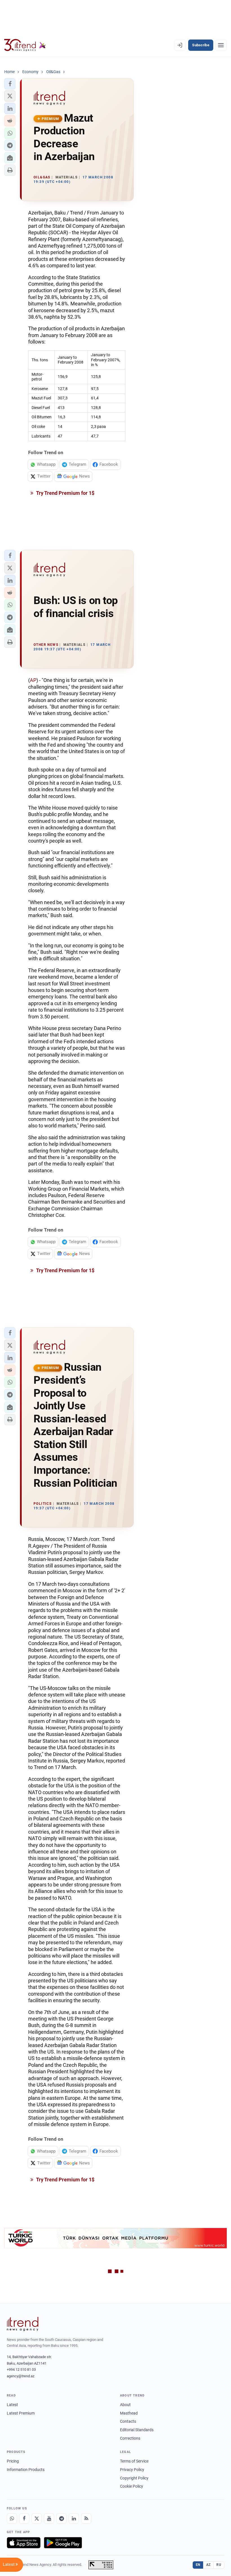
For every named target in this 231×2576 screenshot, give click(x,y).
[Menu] (221, 45)
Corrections (130, 2438)
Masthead (129, 2413)
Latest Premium (21, 2413)
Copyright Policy (134, 2478)
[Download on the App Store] (24, 2543)
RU (219, 2565)
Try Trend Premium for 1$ (65, 493)
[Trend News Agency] (23, 2324)
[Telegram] (61, 2518)
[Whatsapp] (12, 2518)
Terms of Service (134, 2461)
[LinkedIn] (74, 2518)
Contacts (128, 2421)
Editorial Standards (137, 2430)
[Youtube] (49, 2518)
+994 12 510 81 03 (21, 2370)
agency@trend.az (21, 2376)
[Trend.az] (25, 45)
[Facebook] (24, 2518)
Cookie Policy (132, 2486)
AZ (208, 2565)
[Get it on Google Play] (63, 2543)
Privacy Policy (132, 2470)
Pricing (13, 2461)
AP (33, 680)
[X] (37, 2518)
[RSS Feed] (86, 2518)
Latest (12, 2405)
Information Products (26, 2470)
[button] (10, 84)
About (125, 2405)
